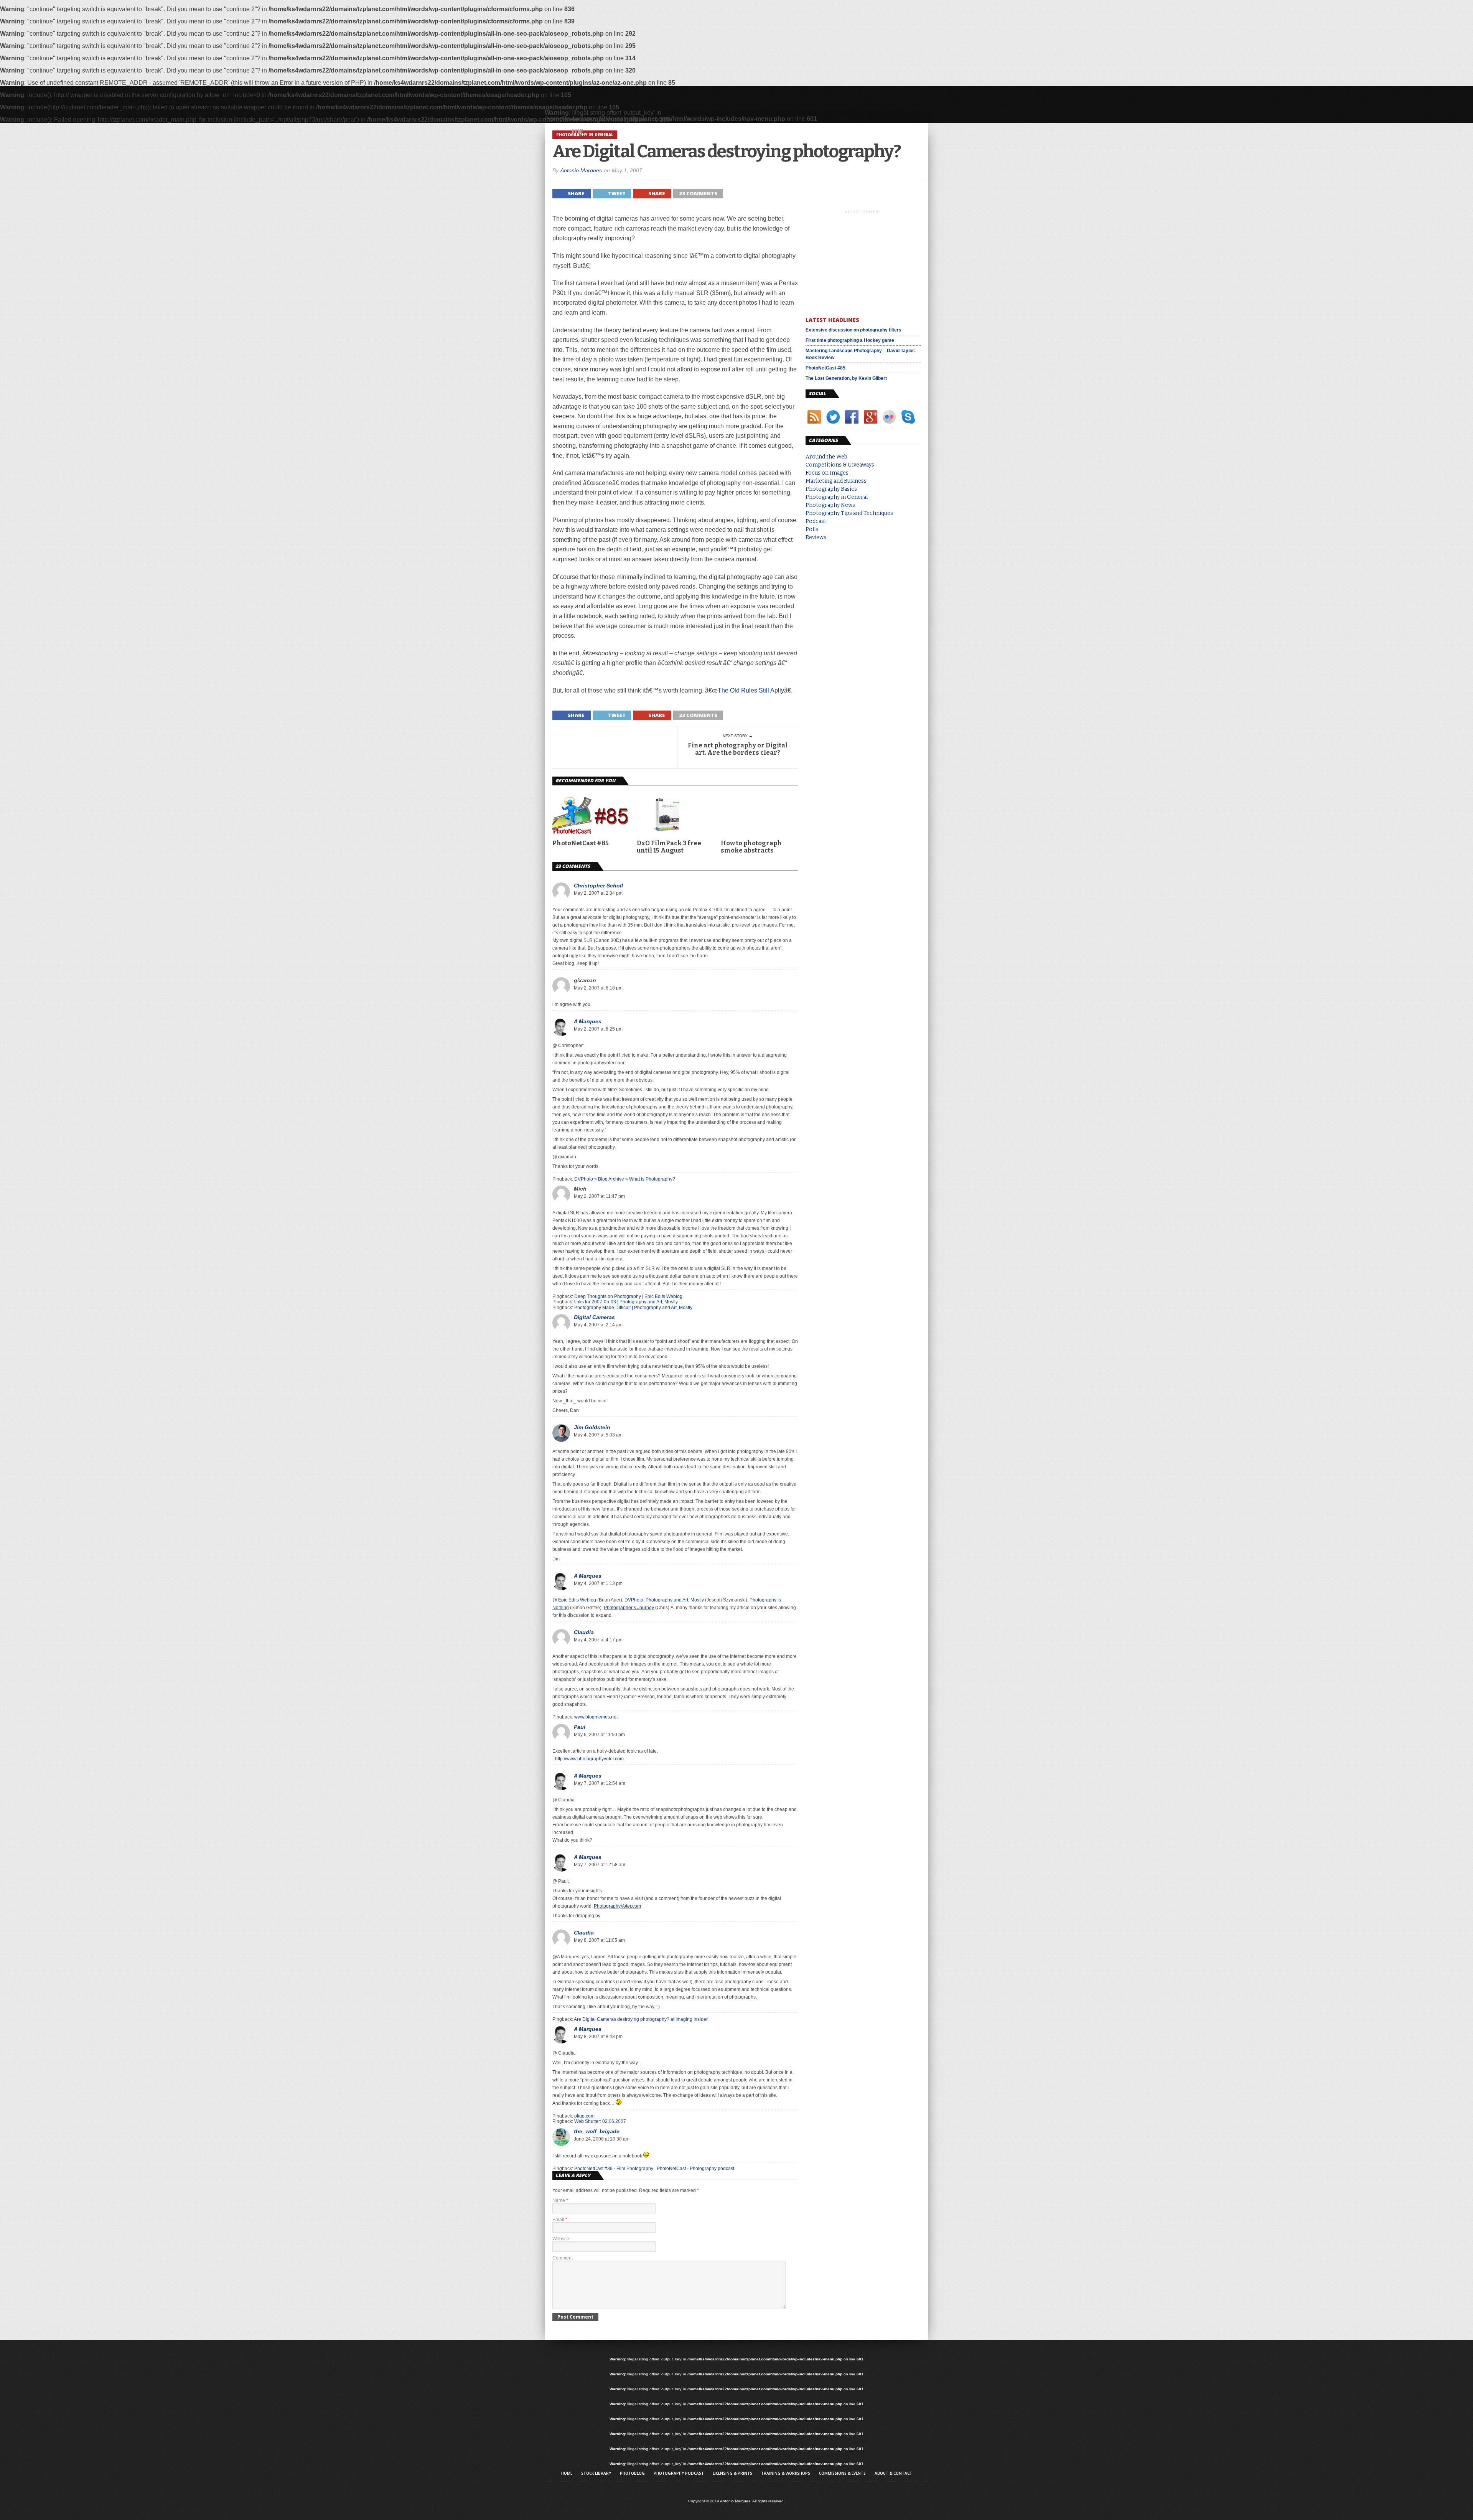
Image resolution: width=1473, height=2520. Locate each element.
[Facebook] (852, 425)
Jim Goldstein (592, 1427)
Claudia (584, 1632)
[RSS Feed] (814, 425)
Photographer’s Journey (629, 1608)
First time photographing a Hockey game (850, 340)
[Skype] (908, 425)
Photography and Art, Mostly (675, 1600)
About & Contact (893, 2473)
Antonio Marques (581, 170)
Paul (580, 1727)
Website (561, 2239)
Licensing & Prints (732, 2473)
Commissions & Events (842, 2473)
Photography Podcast (679, 2473)
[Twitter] (833, 425)
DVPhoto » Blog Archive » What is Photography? (625, 1179)
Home (577, 131)
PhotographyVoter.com (617, 1906)
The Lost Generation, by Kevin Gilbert (846, 378)
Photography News (830, 505)
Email (560, 2220)
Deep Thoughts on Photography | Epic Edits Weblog (628, 1296)
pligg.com (584, 2116)
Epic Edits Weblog (577, 1600)
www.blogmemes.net (596, 1717)
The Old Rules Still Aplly (751, 690)
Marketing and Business (836, 481)
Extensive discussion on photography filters (853, 330)
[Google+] (871, 425)
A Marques (588, 1021)
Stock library (596, 2473)
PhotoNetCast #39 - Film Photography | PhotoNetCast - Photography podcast (654, 2169)
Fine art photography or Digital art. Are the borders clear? (738, 749)
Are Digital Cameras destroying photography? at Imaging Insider (641, 2019)
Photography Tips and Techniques (849, 513)
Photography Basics (831, 489)
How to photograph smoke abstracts (751, 847)
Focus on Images (827, 473)
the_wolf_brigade (597, 2131)
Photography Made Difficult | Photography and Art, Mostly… (636, 1308)
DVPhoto (634, 1600)
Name (560, 2200)
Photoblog (632, 2473)
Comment (563, 2258)
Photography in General (837, 497)
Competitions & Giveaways (840, 465)
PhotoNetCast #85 (581, 843)
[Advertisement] (863, 262)
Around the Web (826, 457)
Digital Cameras (594, 1317)
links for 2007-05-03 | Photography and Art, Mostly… (628, 1302)
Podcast (816, 521)
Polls (812, 529)
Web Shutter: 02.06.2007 (600, 2121)
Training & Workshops (786, 2473)
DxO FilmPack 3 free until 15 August (669, 847)
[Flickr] (889, 425)
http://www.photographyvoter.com (589, 1759)
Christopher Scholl (598, 886)
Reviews (816, 537)
